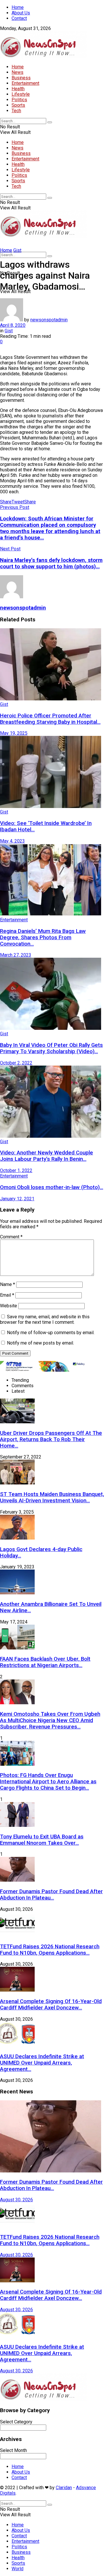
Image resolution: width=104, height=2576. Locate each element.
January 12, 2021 (17, 1199)
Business (21, 78)
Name (8, 1284)
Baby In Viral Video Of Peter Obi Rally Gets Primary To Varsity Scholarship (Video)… (51, 1048)
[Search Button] (50, 122)
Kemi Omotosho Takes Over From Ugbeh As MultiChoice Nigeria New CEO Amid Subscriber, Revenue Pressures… (50, 1720)
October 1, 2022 (16, 1170)
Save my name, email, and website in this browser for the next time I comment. (45, 1319)
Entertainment (25, 83)
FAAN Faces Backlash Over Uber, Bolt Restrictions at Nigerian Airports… (45, 1662)
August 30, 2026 (16, 2200)
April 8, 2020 (13, 325)
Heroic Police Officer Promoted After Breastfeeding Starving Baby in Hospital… (50, 719)
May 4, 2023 (12, 841)
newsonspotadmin (49, 320)
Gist (17, 250)
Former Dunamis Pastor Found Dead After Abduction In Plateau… (51, 1895)
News (17, 72)
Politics (19, 100)
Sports (18, 105)
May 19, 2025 (14, 733)
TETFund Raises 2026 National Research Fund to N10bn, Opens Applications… (50, 1950)
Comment (11, 1237)
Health (18, 89)
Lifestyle (21, 94)
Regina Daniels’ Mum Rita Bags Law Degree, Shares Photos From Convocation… (43, 938)
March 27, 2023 (16, 955)
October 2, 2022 (16, 1063)
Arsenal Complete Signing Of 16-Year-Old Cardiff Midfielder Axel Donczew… (51, 2005)
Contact (19, 18)
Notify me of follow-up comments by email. (51, 1333)
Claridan (64, 2488)
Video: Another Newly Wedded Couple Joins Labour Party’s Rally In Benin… (47, 1156)
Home (18, 7)
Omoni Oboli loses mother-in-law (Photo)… (52, 1187)
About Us (21, 13)
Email (7, 1295)
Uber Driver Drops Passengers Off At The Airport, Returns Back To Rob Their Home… (51, 1439)
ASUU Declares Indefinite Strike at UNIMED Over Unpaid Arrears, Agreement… (42, 2063)
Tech (16, 111)
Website (9, 1306)
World (17, 2569)
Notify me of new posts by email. (40, 1343)
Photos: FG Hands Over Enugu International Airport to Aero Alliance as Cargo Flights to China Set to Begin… (48, 1782)
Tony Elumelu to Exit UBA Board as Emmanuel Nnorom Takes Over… (42, 1840)
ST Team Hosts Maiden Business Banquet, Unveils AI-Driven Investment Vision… (52, 1497)
